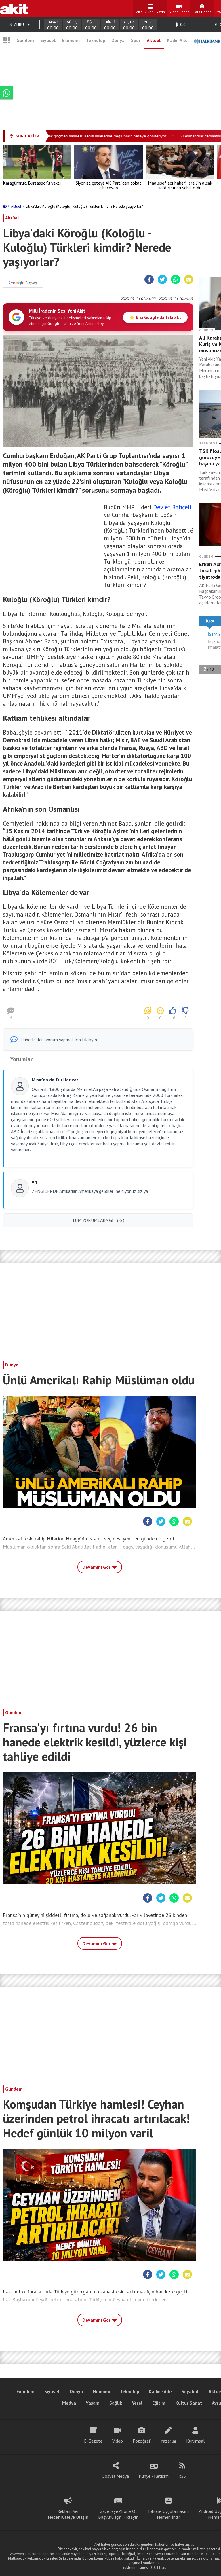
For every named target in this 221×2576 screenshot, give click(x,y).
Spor (136, 40)
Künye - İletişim (154, 2476)
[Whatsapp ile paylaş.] (176, 280)
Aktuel (154, 40)
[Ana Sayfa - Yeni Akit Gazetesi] (14, 9)
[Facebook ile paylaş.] (149, 280)
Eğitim (159, 2403)
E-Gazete (93, 2441)
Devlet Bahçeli (172, 507)
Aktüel (17, 206)
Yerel (137, 2403)
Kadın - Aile (160, 2391)
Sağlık (116, 2403)
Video (118, 2441)
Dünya (118, 40)
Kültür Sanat (189, 2403)
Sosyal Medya (116, 2476)
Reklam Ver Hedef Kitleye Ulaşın (68, 2514)
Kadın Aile (177, 40)
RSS (182, 2476)
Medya (69, 2403)
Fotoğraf (142, 2441)
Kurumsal (195, 2441)
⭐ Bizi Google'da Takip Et (155, 317)
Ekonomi (71, 40)
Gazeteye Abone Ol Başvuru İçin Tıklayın (118, 2514)
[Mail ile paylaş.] (189, 280)
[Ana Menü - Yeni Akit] (7, 40)
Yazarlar (168, 2441)
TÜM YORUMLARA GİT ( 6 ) (98, 1220)
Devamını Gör (97, 1567)
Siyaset (48, 40)
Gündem (25, 40)
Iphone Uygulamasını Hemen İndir (169, 2514)
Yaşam (93, 2403)
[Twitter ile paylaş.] (162, 280)
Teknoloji (96, 40)
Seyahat (190, 2391)
